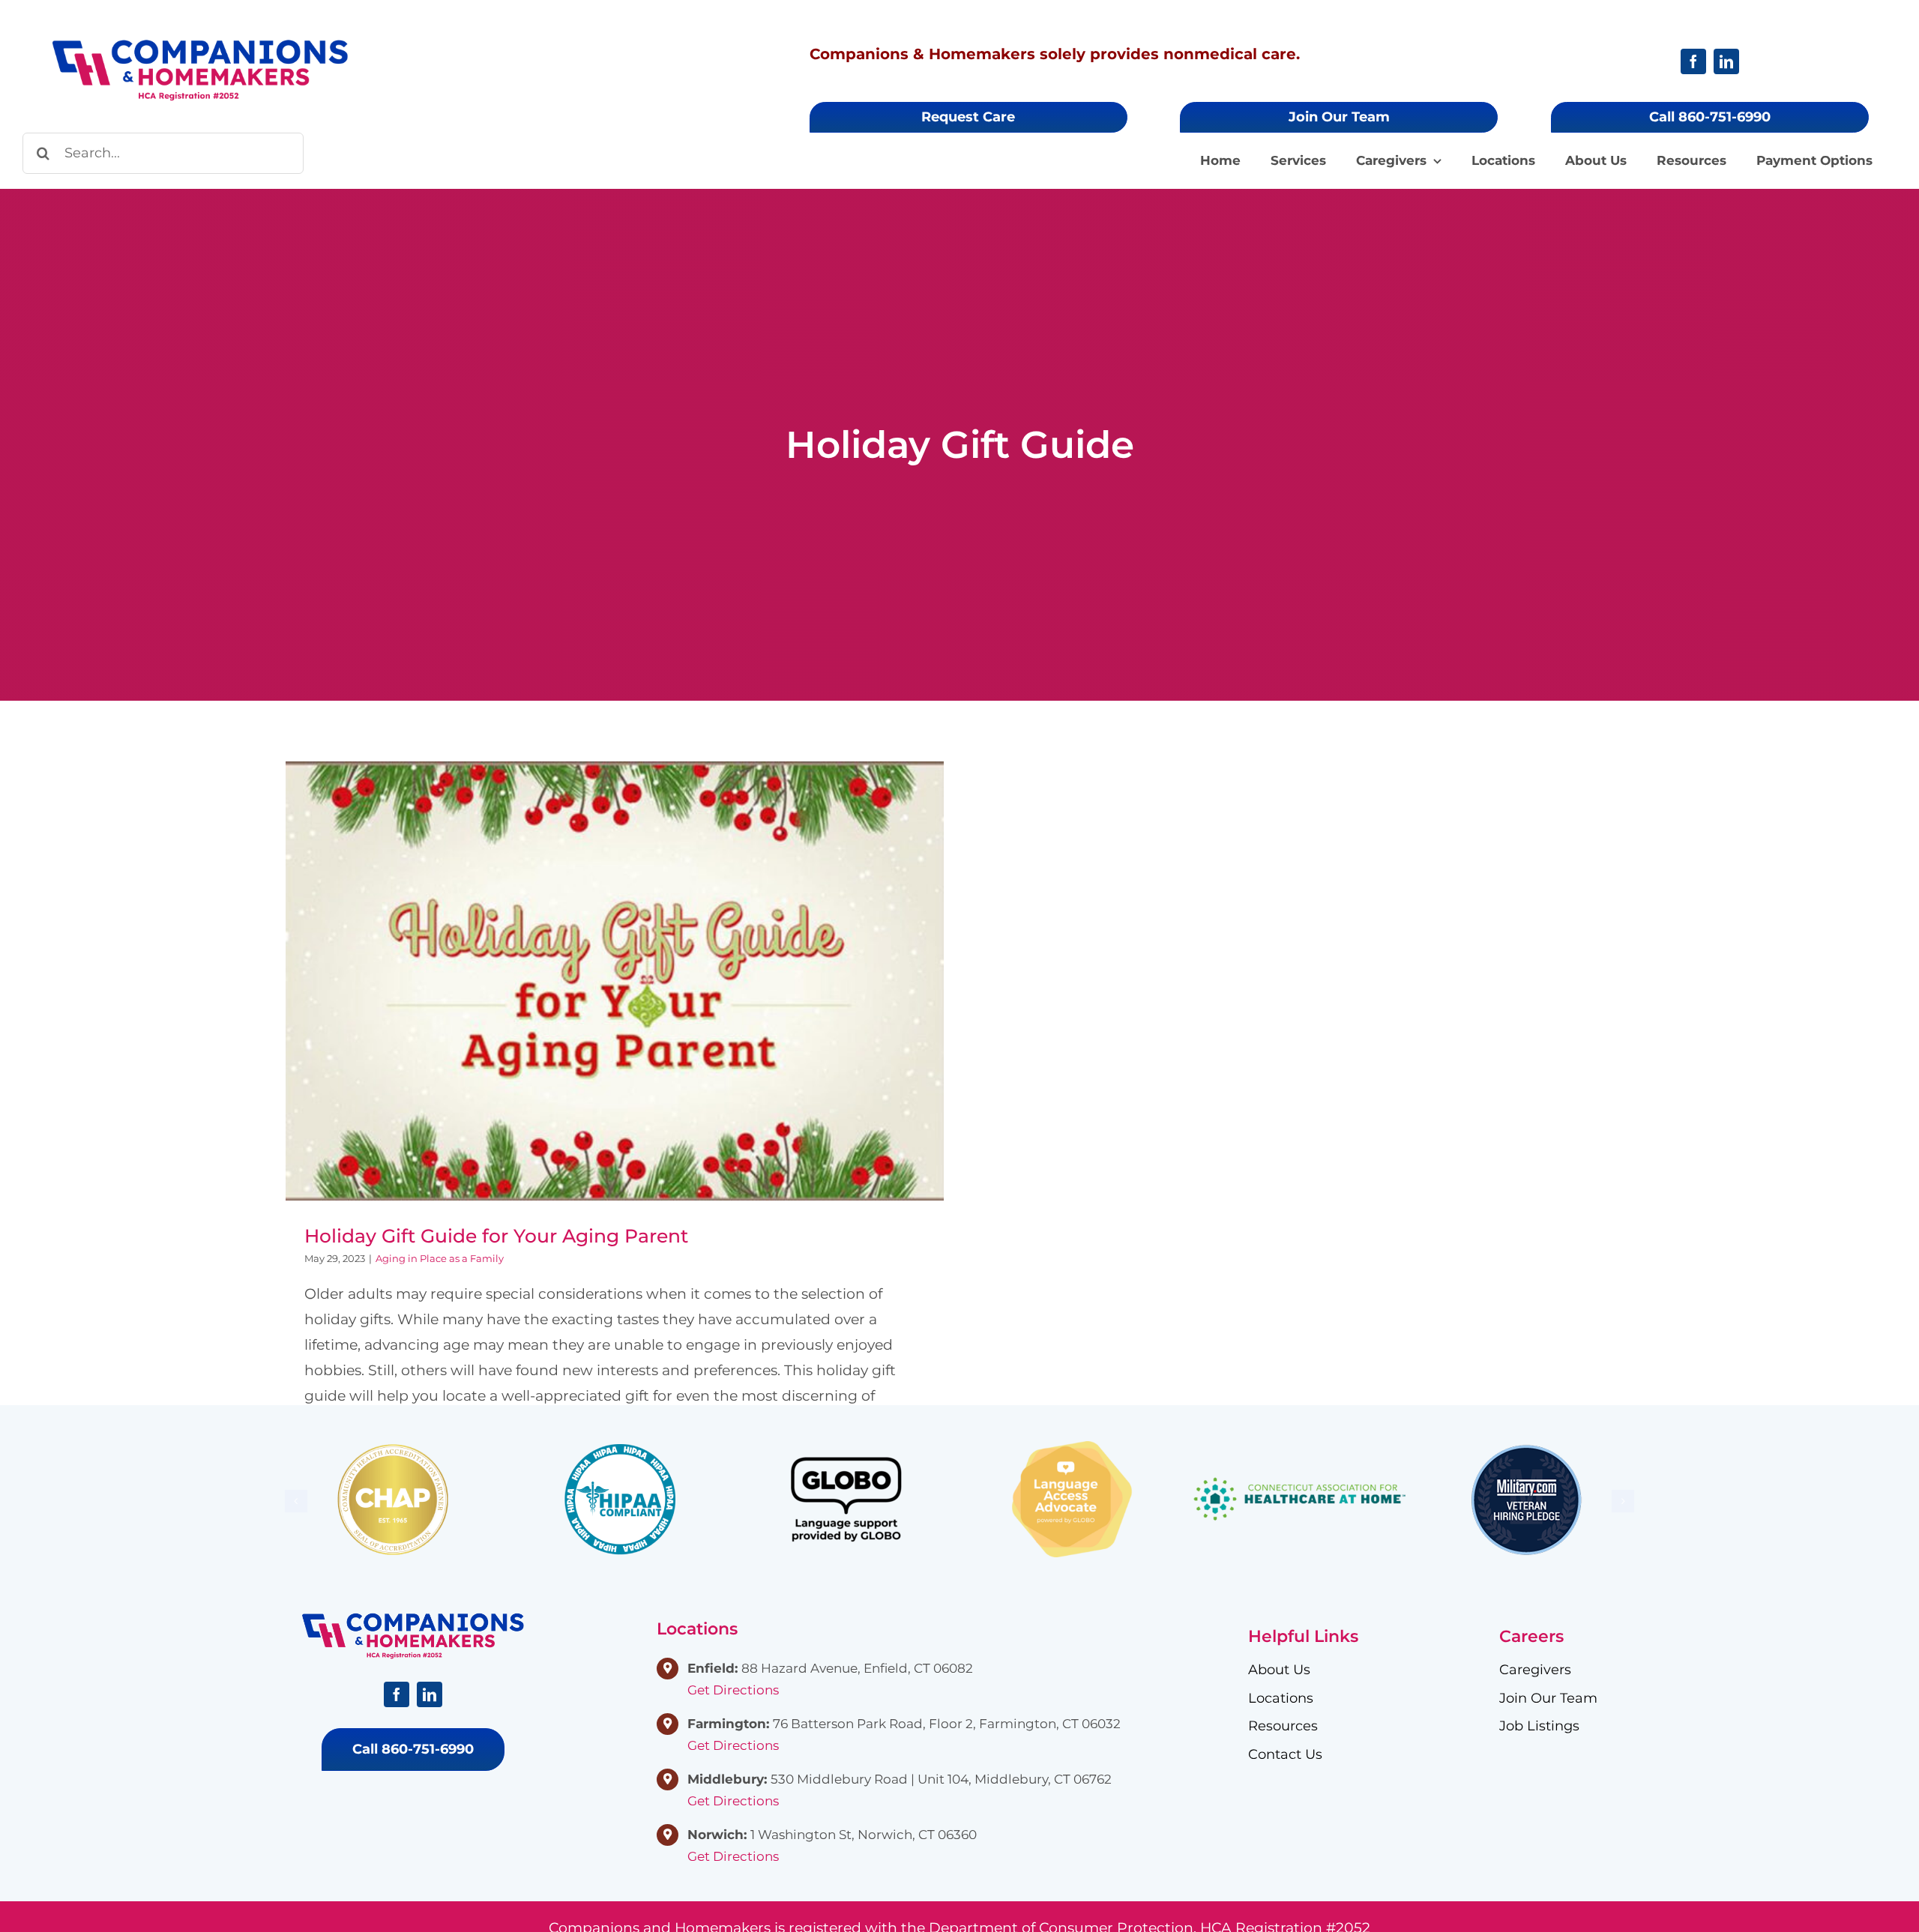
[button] (296, 1501)
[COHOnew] (200, 45)
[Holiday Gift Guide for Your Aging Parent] (615, 981)
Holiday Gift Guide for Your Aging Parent (615, 966)
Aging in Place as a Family (440, 1258)
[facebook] (1693, 61)
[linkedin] (1726, 61)
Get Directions (733, 1690)
